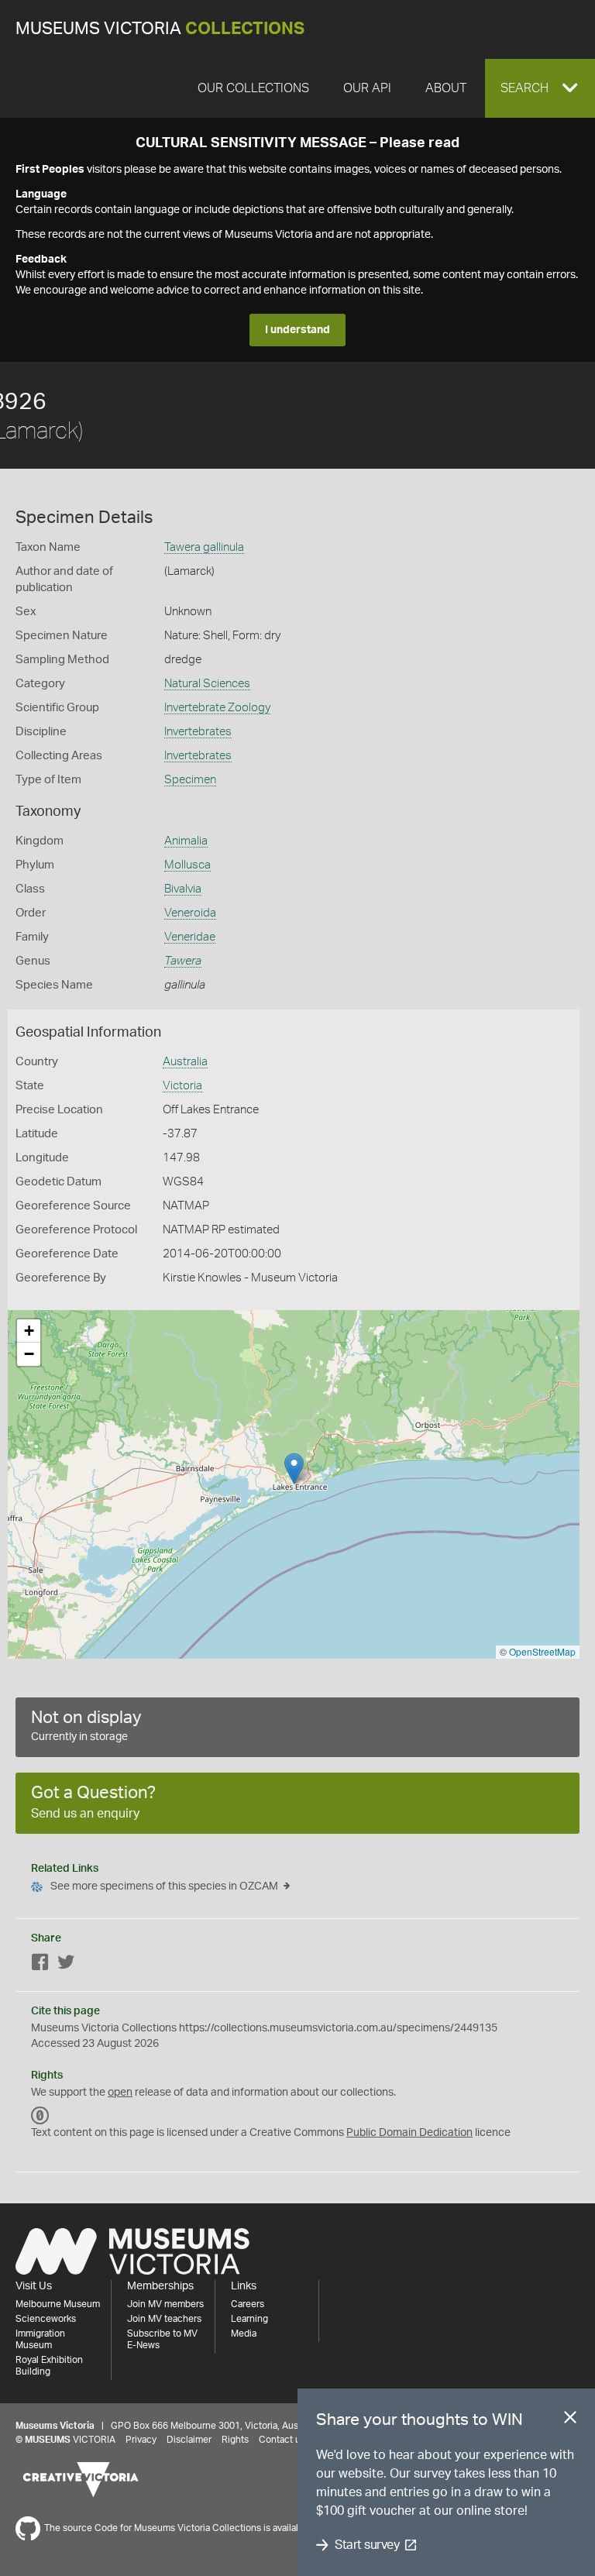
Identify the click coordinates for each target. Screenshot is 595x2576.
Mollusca (187, 865)
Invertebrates (198, 732)
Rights (235, 2440)
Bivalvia (183, 889)
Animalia (186, 841)
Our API (367, 88)
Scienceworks (46, 2319)
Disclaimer (189, 2440)
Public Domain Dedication (409, 2133)
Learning (249, 2319)
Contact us (282, 2440)
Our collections (253, 88)
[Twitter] (66, 1965)
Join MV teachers (164, 2319)
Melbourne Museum (58, 2304)
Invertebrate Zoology (217, 708)
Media (244, 2334)
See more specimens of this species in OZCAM (164, 1886)
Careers (248, 2304)
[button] (540, 88)
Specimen (190, 780)
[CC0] (40, 2116)
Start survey (367, 2545)
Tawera (183, 961)
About (446, 88)
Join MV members (165, 2304)
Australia (185, 1062)
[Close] (570, 2420)
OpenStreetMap (542, 1651)
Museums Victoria (160, 29)
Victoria (182, 1086)
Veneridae (190, 937)
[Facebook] (40, 1965)
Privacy (141, 2440)
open (120, 2093)
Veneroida (190, 913)
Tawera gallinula (204, 547)
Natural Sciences (207, 684)
